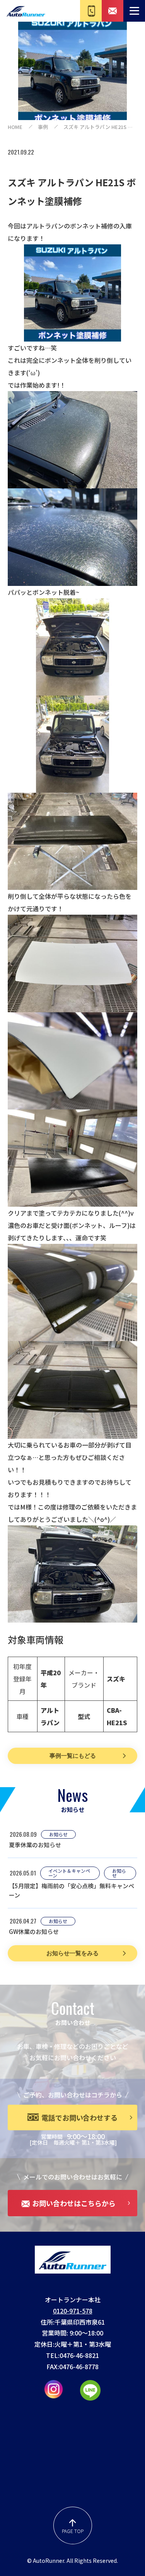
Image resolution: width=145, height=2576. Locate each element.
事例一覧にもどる (73, 1756)
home (15, 127)
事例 (43, 127)
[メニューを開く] (134, 11)
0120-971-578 (73, 2311)
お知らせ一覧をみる (72, 1953)
